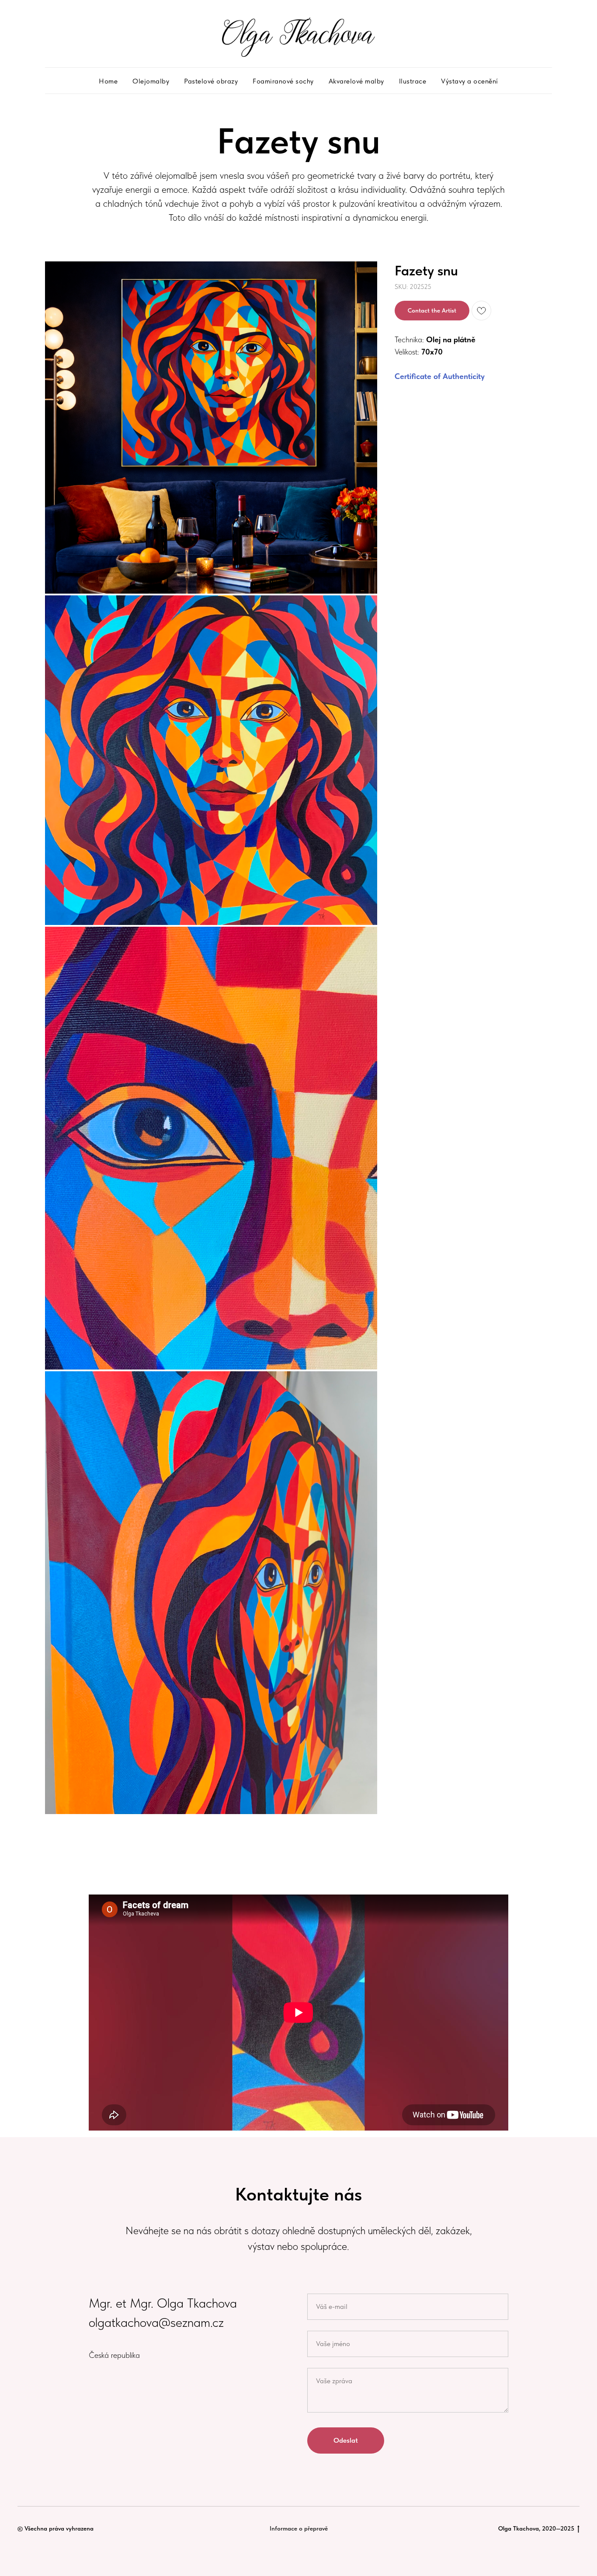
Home (108, 81)
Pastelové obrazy (211, 81)
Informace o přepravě (299, 2528)
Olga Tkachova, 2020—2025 (536, 2528)
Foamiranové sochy (283, 81)
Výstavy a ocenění (470, 81)
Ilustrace (413, 81)
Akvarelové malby (356, 81)
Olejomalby (151, 81)
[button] (432, 311)
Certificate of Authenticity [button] (440, 376)
